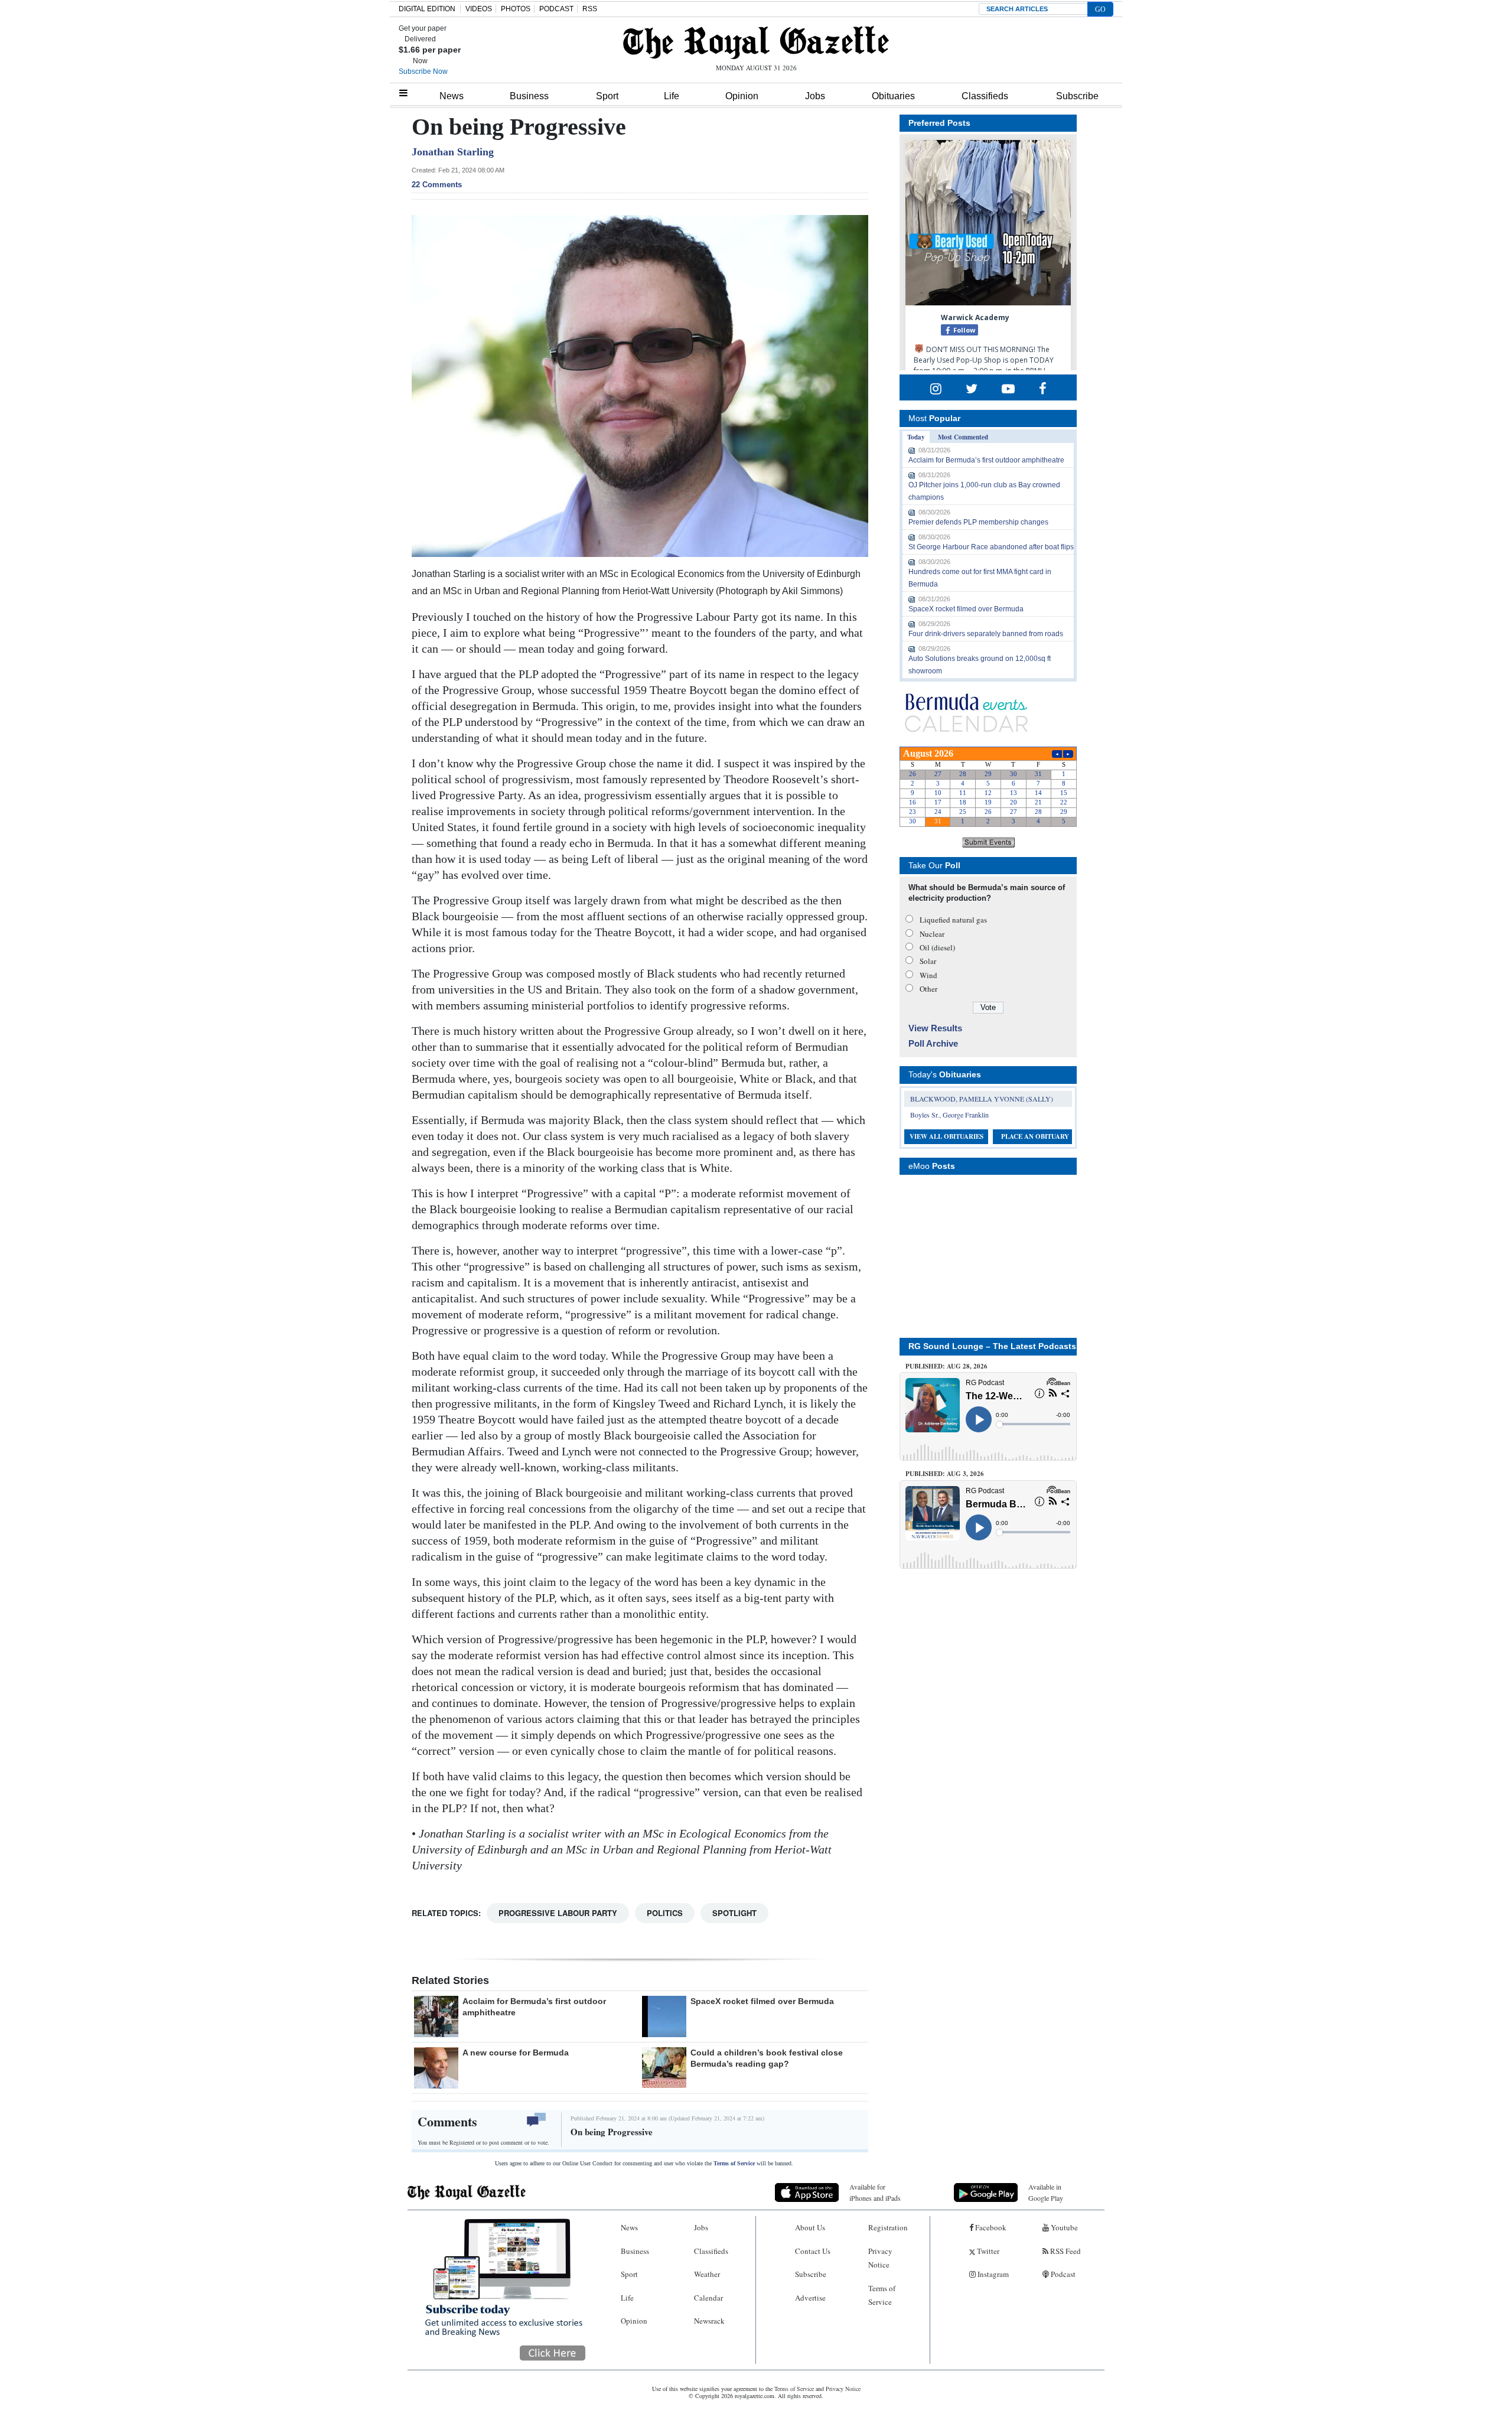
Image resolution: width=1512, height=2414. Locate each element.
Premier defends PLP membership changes (978, 522)
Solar (928, 961)
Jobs (815, 96)
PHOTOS (516, 9)
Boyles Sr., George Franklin (949, 1115)
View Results (935, 1028)
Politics (665, 1913)
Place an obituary (1035, 1136)
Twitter (987, 2251)
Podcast (1062, 2274)
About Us (810, 2227)
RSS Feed (1065, 2251)
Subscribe (1077, 96)
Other (928, 989)
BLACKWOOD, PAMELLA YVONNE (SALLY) (982, 1099)
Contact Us (813, 2251)
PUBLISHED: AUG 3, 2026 (945, 1474)
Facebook (990, 2227)
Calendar (708, 2298)
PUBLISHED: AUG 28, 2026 (946, 1366)
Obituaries (893, 96)
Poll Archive (933, 1043)
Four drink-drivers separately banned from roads (986, 634)
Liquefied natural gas (953, 920)
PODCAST (556, 9)
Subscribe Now (423, 71)
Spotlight (734, 1913)
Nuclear (932, 934)
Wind (928, 975)
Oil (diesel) (937, 947)
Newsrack (709, 2321)
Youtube (1063, 2227)
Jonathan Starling (453, 152)
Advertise (810, 2298)
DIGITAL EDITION (427, 9)
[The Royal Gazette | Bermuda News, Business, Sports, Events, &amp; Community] (756, 43)
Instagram (992, 2274)
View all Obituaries (946, 1136)
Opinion (742, 96)
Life (672, 96)
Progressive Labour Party (558, 1913)
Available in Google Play (1046, 2192)
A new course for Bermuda (516, 2053)
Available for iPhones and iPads (875, 2192)
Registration (888, 2227)
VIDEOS (479, 9)
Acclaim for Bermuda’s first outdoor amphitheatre (986, 460)
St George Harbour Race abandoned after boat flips (991, 547)
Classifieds (985, 96)
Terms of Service (734, 2163)
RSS (590, 9)
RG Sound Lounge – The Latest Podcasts (992, 1346)
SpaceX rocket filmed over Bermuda (762, 2001)
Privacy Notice (880, 2258)
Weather (707, 2274)
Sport (607, 96)
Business (529, 96)
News (452, 96)
